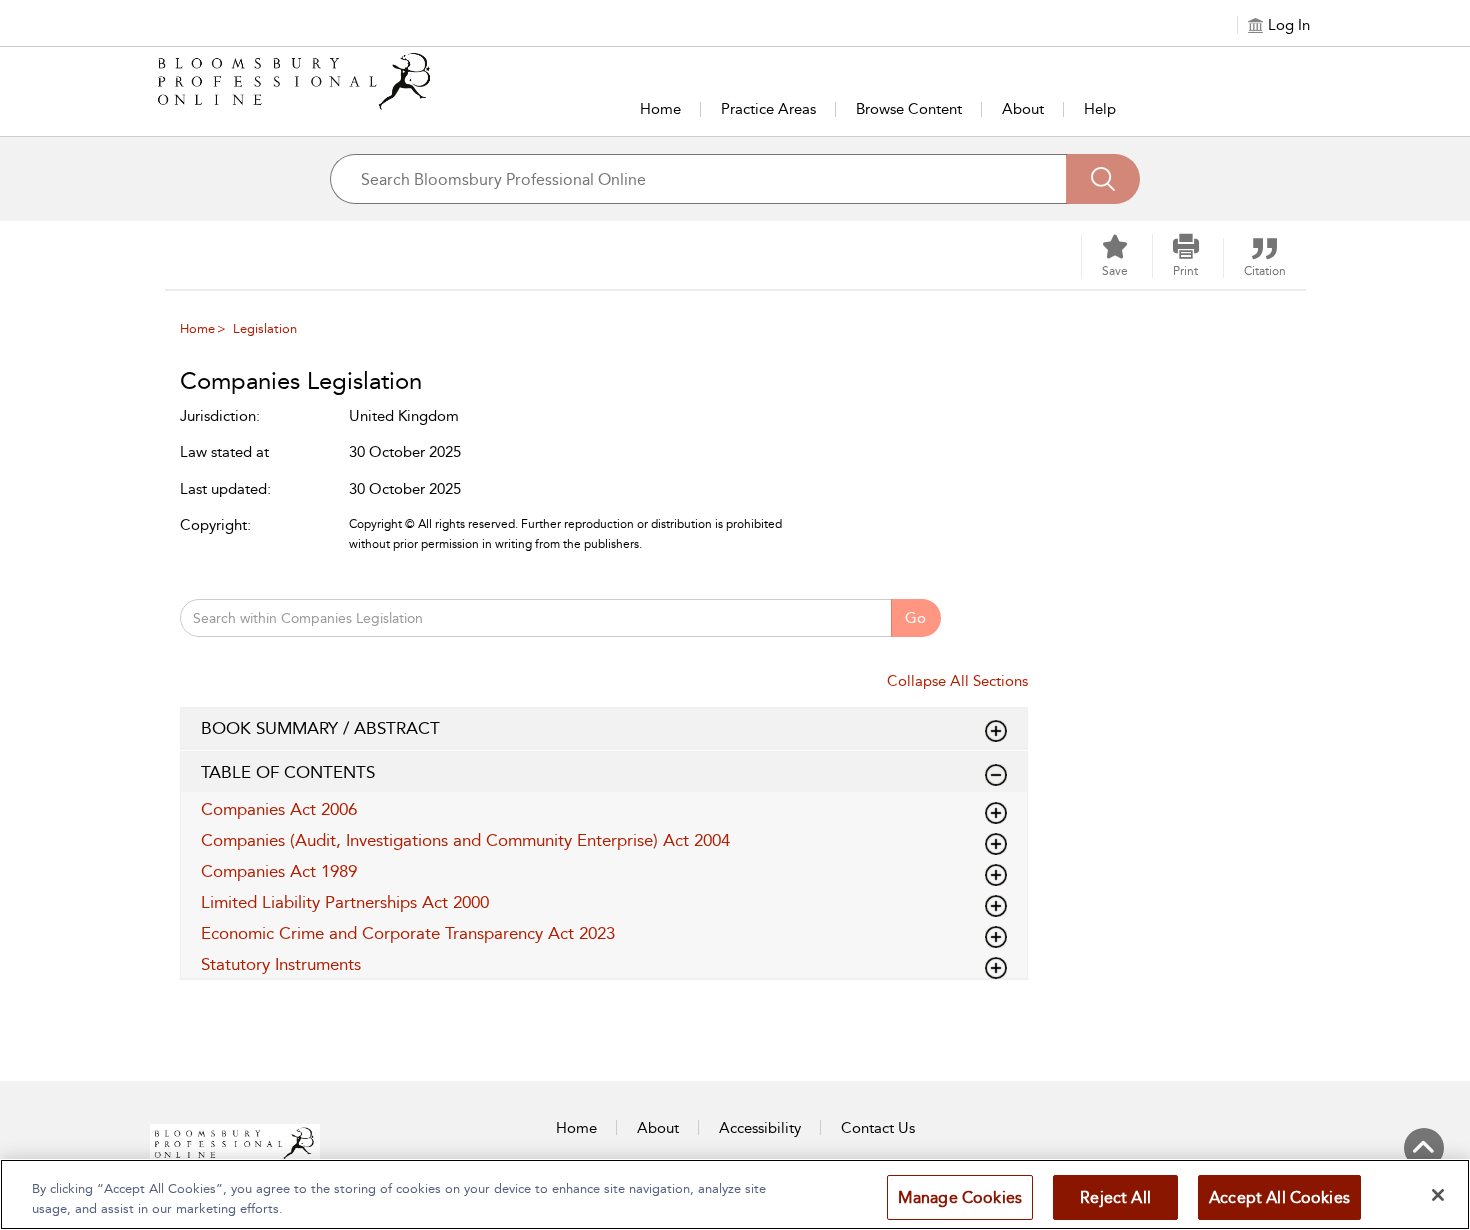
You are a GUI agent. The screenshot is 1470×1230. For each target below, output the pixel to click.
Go (915, 618)
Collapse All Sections (957, 681)
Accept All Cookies (1279, 1197)
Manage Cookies (960, 1197)
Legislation (265, 328)
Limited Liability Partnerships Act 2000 (345, 902)
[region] (735, 1194)
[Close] (1438, 1195)
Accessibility (760, 1128)
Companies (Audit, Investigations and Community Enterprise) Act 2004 (465, 840)
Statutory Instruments (281, 964)
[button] (1186, 256)
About (1023, 109)
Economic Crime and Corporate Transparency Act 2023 (408, 933)
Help (1100, 109)
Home (660, 109)
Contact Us (878, 1128)
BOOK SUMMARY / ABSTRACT (320, 728)
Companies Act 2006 (279, 809)
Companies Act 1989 (279, 871)
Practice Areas (768, 109)
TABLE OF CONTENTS (288, 772)
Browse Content (909, 109)
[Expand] (996, 775)
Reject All (1115, 1197)
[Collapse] (996, 731)
